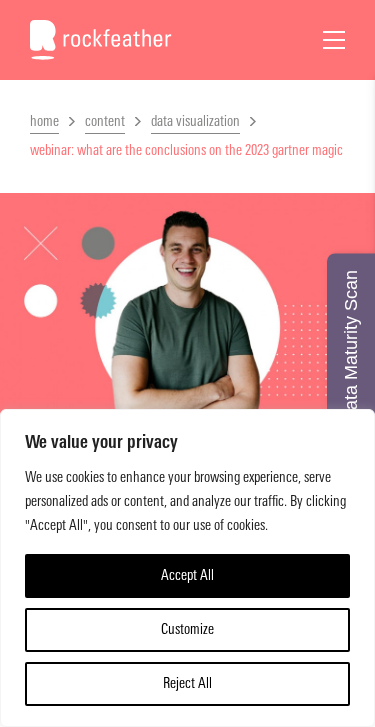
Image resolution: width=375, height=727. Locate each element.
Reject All (187, 683)
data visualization (195, 121)
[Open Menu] (334, 40)
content (105, 121)
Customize (187, 629)
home (44, 121)
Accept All (187, 575)
